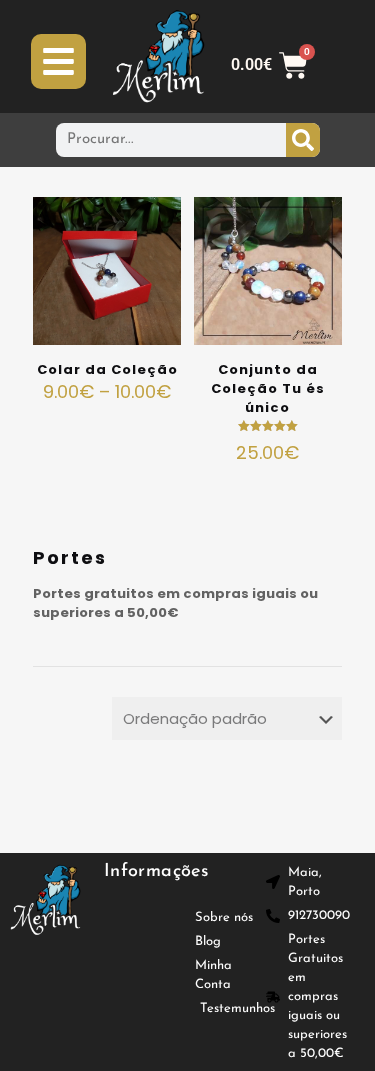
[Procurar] (303, 140)
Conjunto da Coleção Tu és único (268, 388)
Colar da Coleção (107, 369)
